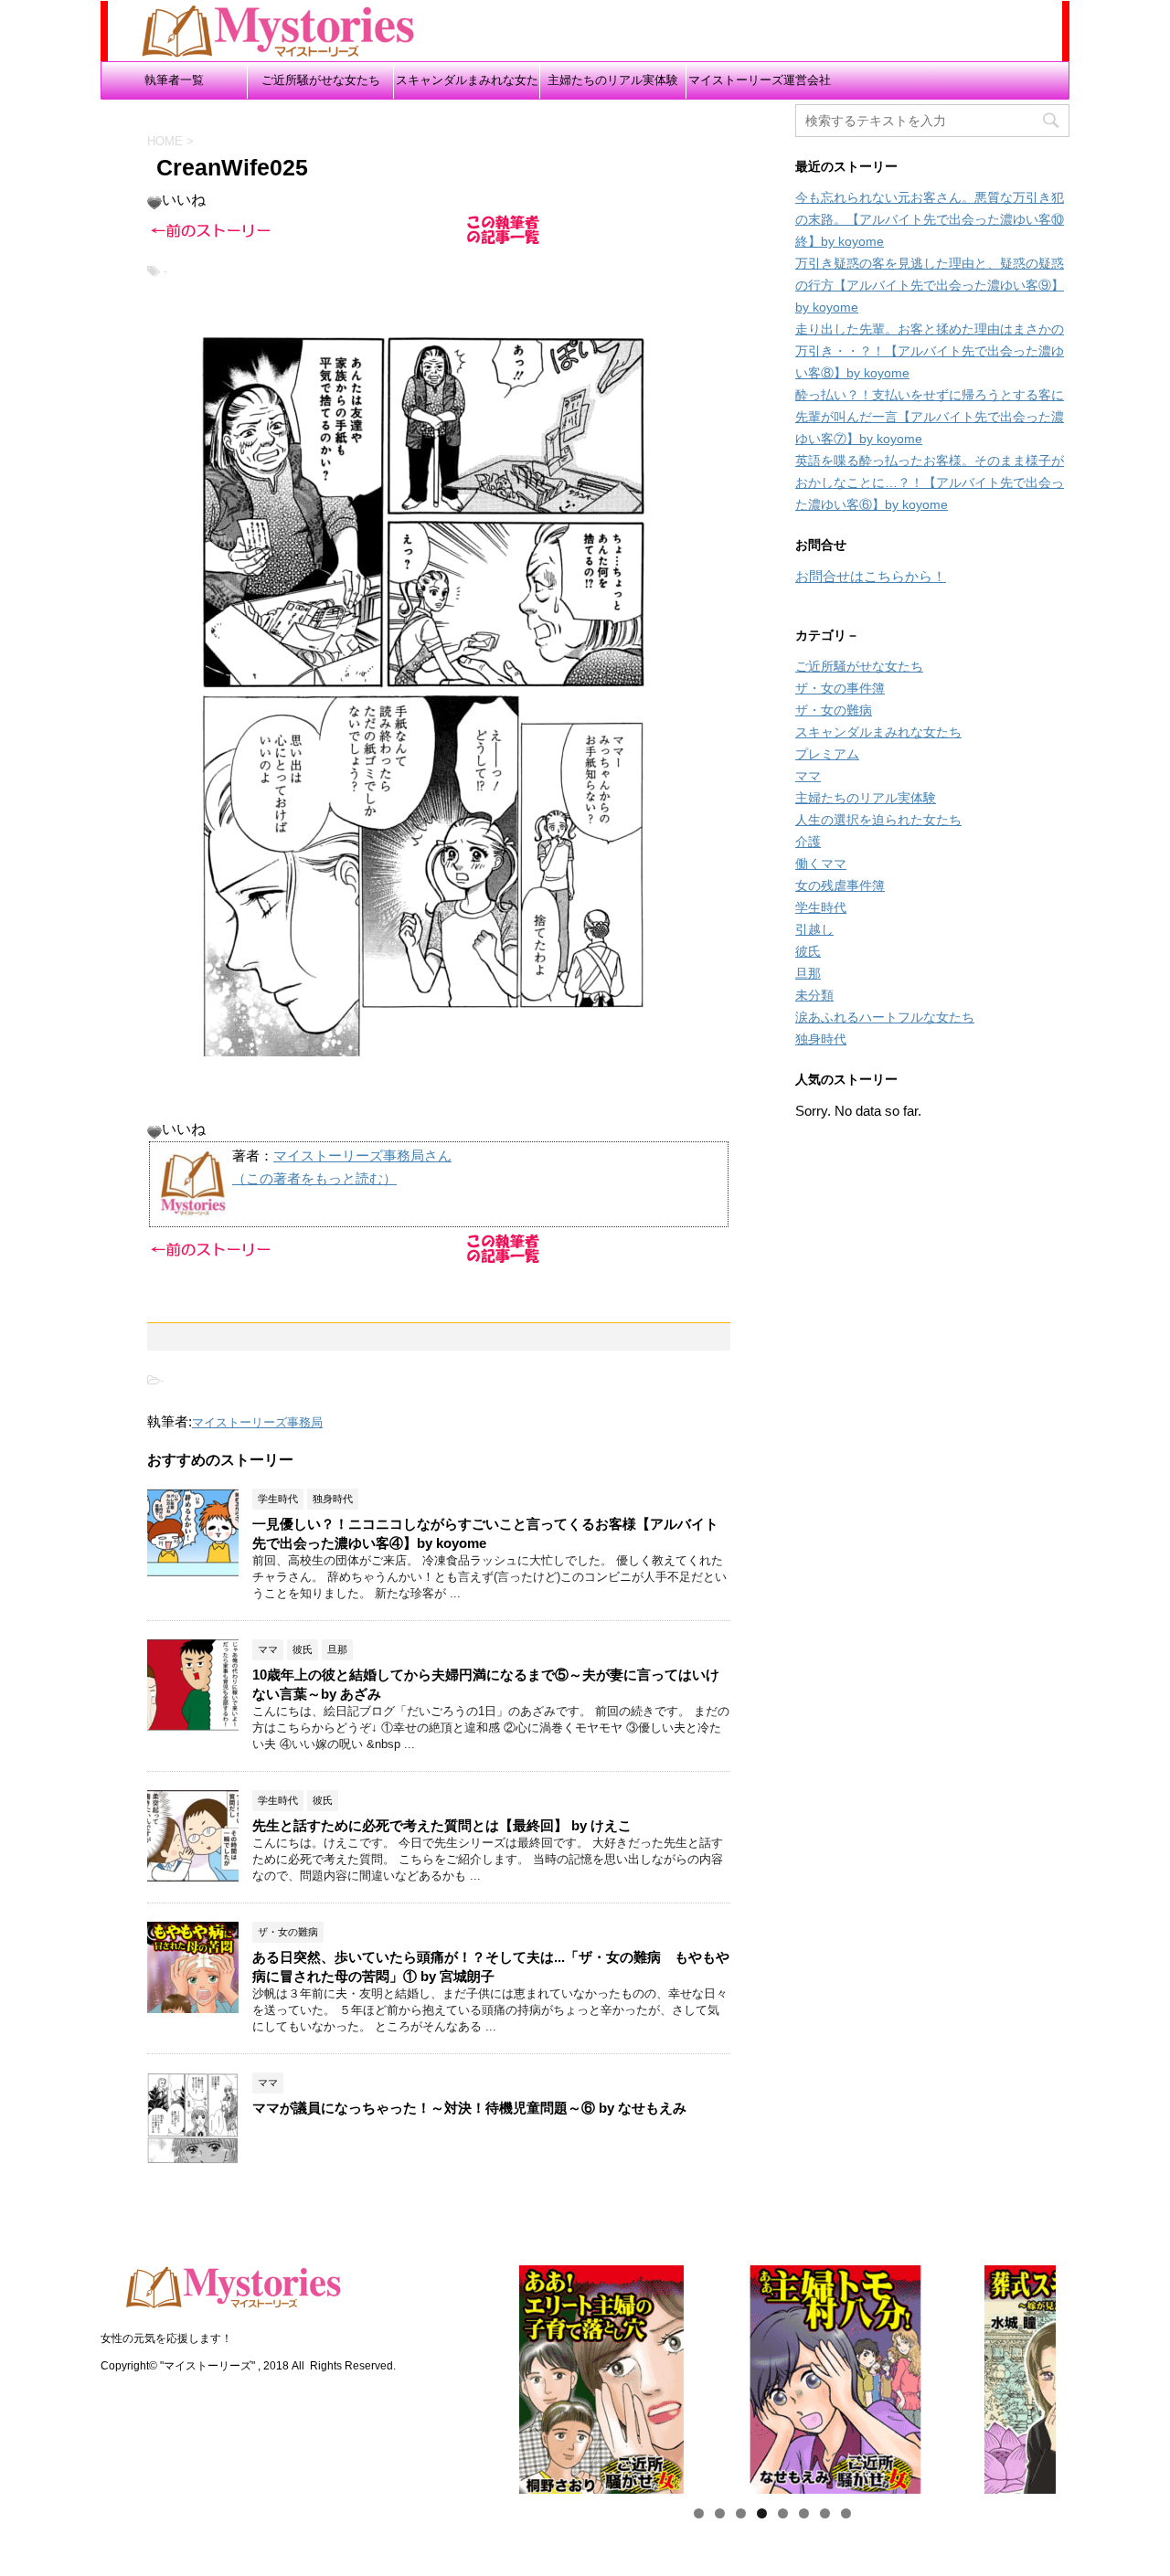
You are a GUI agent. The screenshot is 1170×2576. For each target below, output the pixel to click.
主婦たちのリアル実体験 (613, 80)
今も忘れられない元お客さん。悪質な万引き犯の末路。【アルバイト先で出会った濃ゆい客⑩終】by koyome (930, 219)
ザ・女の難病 (834, 710)
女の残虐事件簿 (840, 885)
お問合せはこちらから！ (871, 576)
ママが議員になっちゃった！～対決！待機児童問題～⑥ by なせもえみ (469, 2108)
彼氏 (808, 951)
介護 (808, 842)
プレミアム (827, 754)
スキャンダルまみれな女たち (467, 86)
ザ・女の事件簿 (840, 688)
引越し (814, 929)
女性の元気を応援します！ (166, 2338)
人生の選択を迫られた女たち (878, 820)
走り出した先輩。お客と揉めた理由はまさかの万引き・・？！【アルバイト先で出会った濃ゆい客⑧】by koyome (930, 351)
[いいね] (154, 203)
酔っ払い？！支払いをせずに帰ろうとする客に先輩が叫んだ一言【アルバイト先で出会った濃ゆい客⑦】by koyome (930, 417)
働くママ (821, 864)
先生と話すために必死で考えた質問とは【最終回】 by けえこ (442, 1825)
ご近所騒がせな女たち (321, 80)
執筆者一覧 (174, 80)
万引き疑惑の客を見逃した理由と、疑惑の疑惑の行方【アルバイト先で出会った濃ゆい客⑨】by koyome (930, 285)
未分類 (814, 995)
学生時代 (821, 907)
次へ (1088, 2375)
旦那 (808, 973)
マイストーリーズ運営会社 (760, 80)
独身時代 (821, 1039)
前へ (456, 2375)
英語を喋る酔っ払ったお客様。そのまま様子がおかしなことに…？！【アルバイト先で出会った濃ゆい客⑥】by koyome (930, 482)
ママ (808, 776)
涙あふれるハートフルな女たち (885, 1017)
